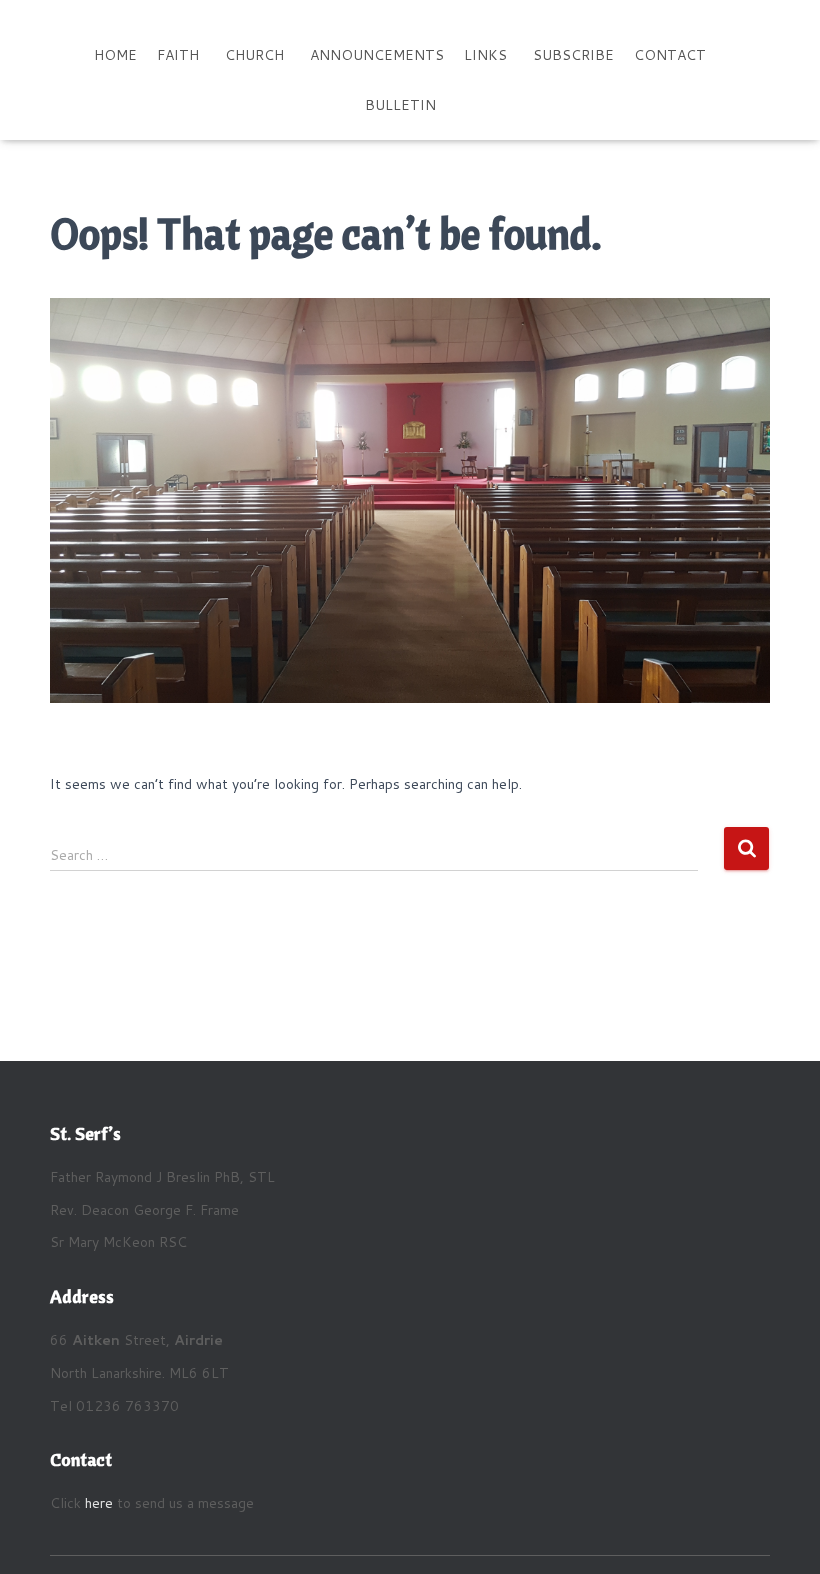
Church (254, 55)
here (99, 1503)
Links (485, 55)
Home (115, 55)
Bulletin (400, 105)
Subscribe (573, 55)
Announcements (377, 55)
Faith (178, 55)
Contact (670, 55)
